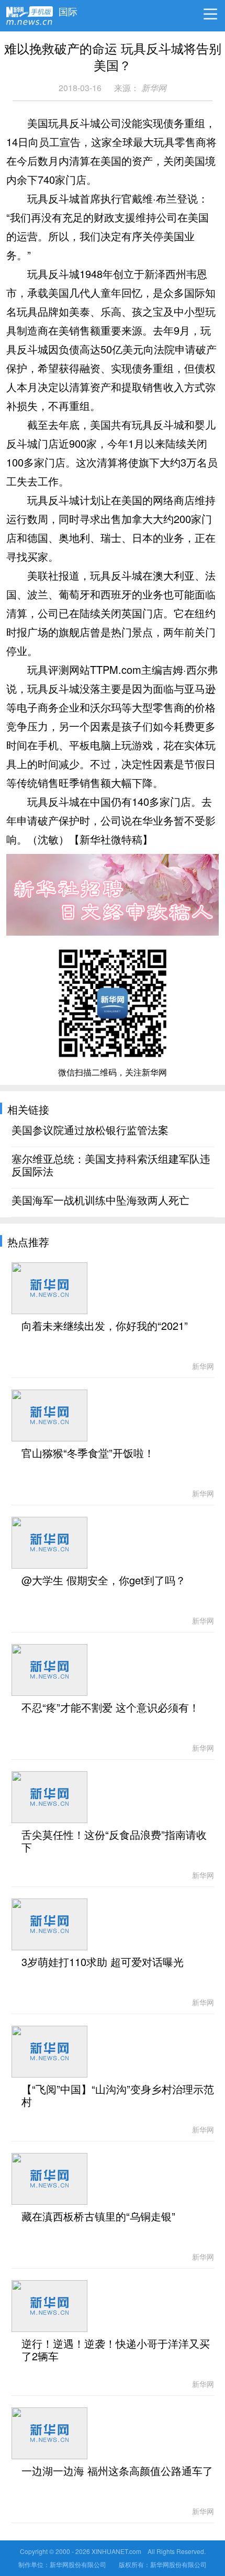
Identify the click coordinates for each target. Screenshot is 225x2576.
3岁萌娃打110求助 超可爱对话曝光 (103, 1962)
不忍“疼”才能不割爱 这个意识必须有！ (110, 1708)
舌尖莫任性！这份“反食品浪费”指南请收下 (114, 1841)
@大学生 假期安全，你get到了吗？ (104, 1581)
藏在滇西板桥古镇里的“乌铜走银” (98, 2217)
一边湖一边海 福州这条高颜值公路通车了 (117, 2471)
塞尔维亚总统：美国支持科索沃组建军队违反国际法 (111, 1165)
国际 (68, 9)
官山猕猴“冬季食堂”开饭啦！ (88, 1453)
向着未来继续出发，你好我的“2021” (105, 1326)
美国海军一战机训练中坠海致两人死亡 (100, 1201)
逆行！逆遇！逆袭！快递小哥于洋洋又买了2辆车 (116, 2350)
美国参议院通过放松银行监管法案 (90, 1130)
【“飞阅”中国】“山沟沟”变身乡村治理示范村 (118, 2096)
